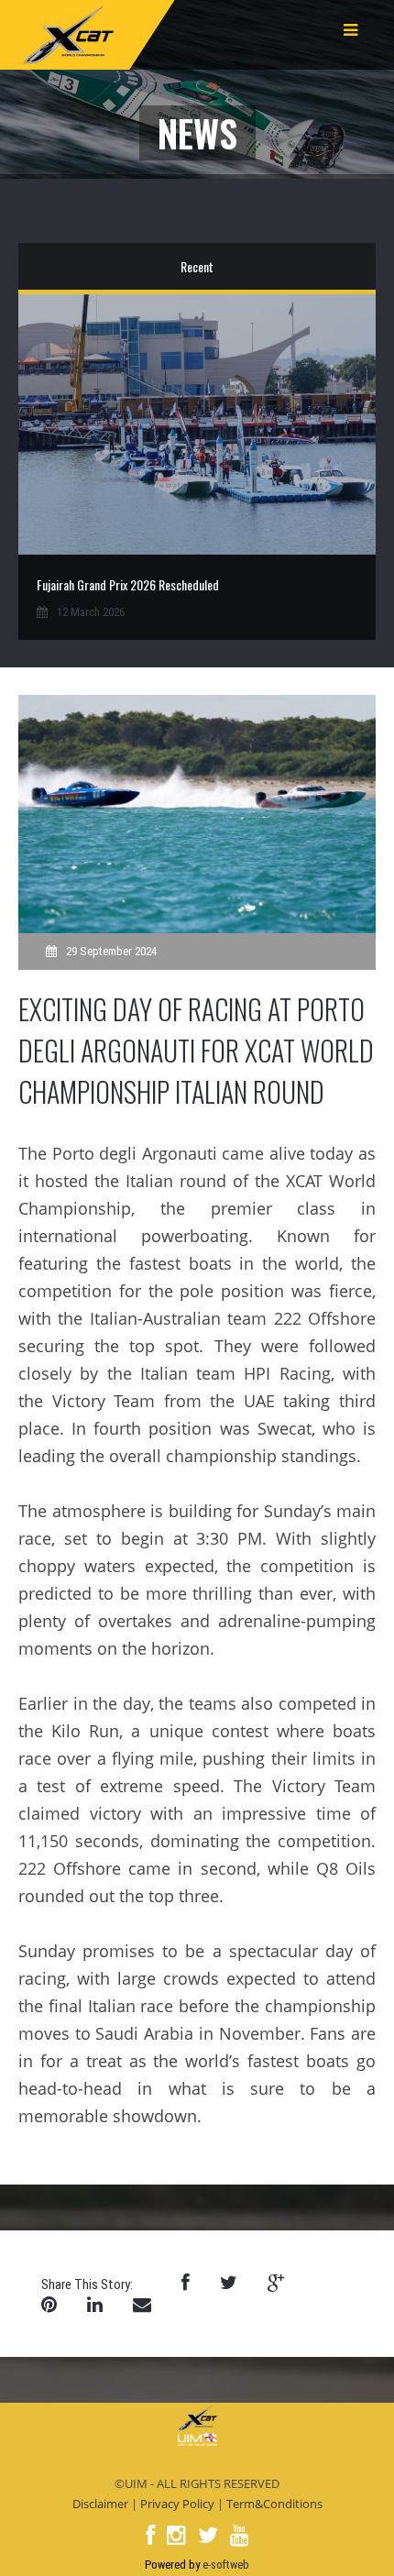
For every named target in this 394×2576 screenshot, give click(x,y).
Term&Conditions (274, 2504)
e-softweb (226, 2565)
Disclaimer (100, 2504)
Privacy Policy (177, 2504)
